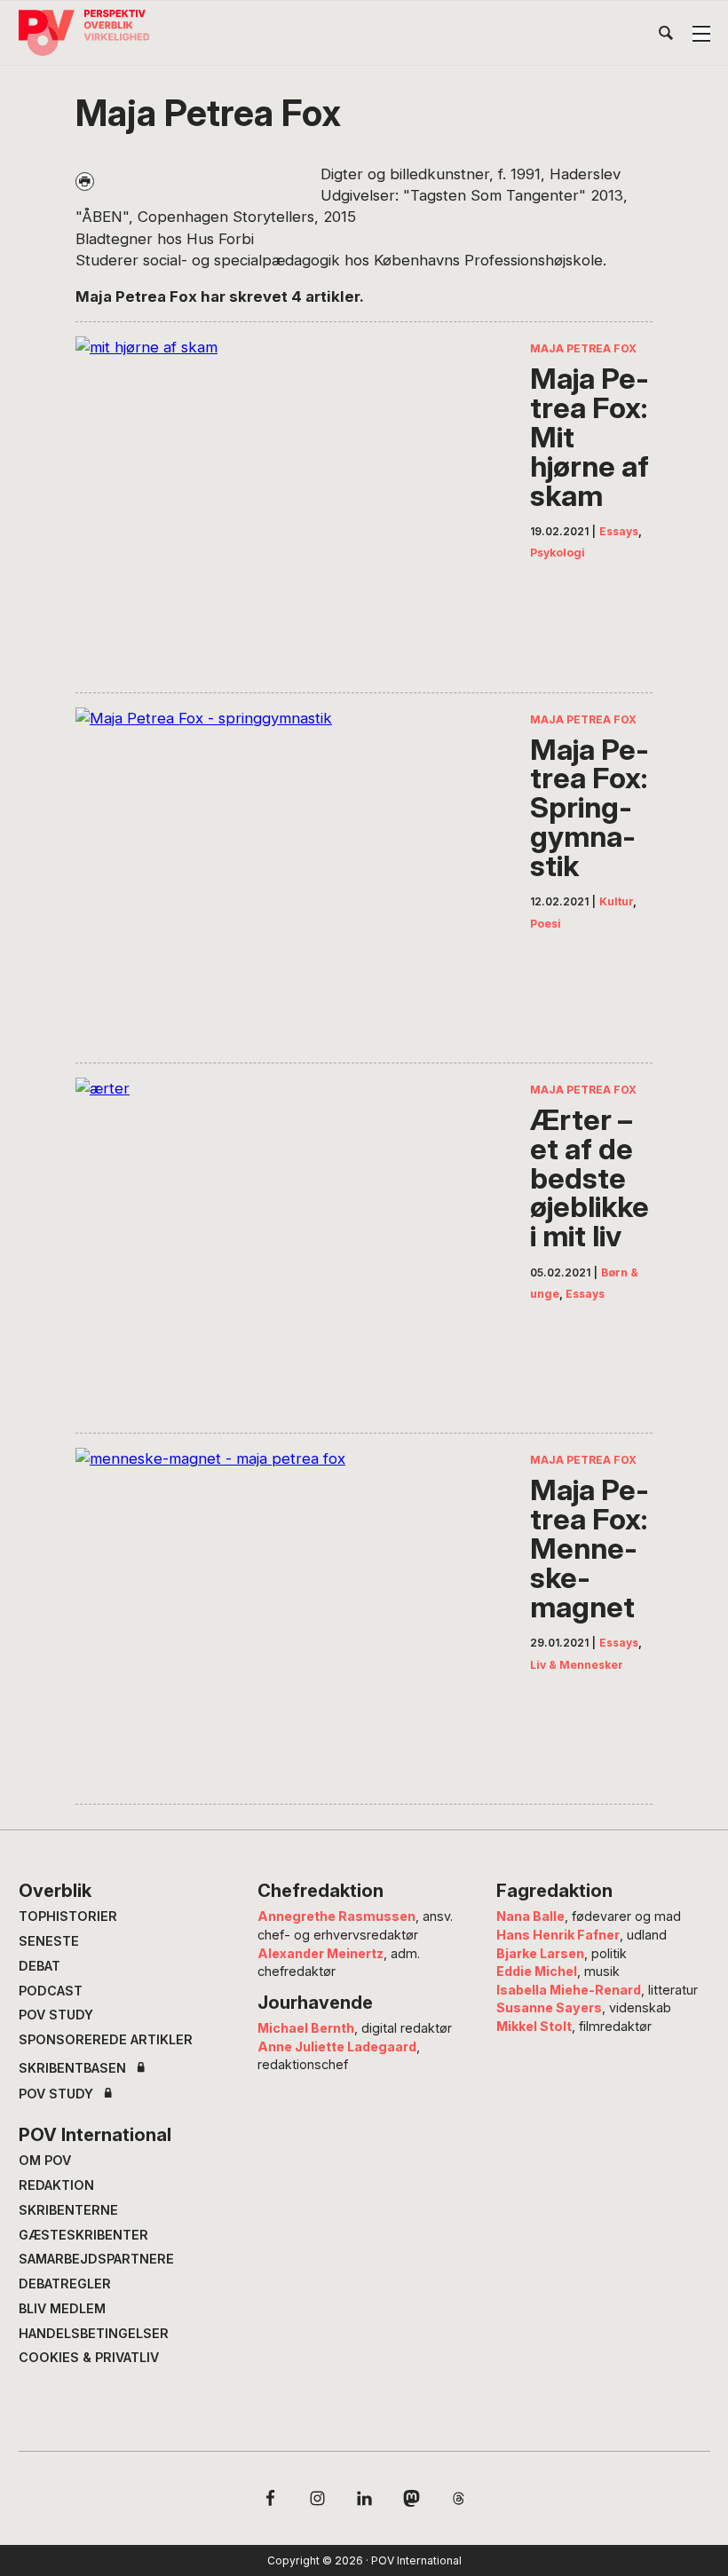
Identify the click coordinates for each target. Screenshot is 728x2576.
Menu (701, 34)
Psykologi (558, 553)
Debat (40, 1966)
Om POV (45, 2160)
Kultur (616, 901)
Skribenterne (68, 2210)
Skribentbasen (72, 2068)
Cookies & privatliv (89, 2357)
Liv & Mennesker (577, 1665)
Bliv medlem (62, 2308)
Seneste (49, 1941)
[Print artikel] (85, 182)
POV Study (56, 2015)
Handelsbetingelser (94, 2333)
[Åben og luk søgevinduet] (666, 36)
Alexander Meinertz (320, 1953)
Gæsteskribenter (83, 2235)
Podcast (51, 1991)
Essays (619, 531)
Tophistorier (68, 1916)
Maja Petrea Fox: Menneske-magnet (590, 1548)
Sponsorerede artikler (106, 2039)
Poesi (546, 924)
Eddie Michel (537, 1971)
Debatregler (65, 2284)
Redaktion (56, 2185)
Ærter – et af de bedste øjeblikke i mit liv (590, 1178)
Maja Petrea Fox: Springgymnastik (590, 808)
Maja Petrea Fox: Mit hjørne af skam (590, 437)
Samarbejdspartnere (96, 2259)
